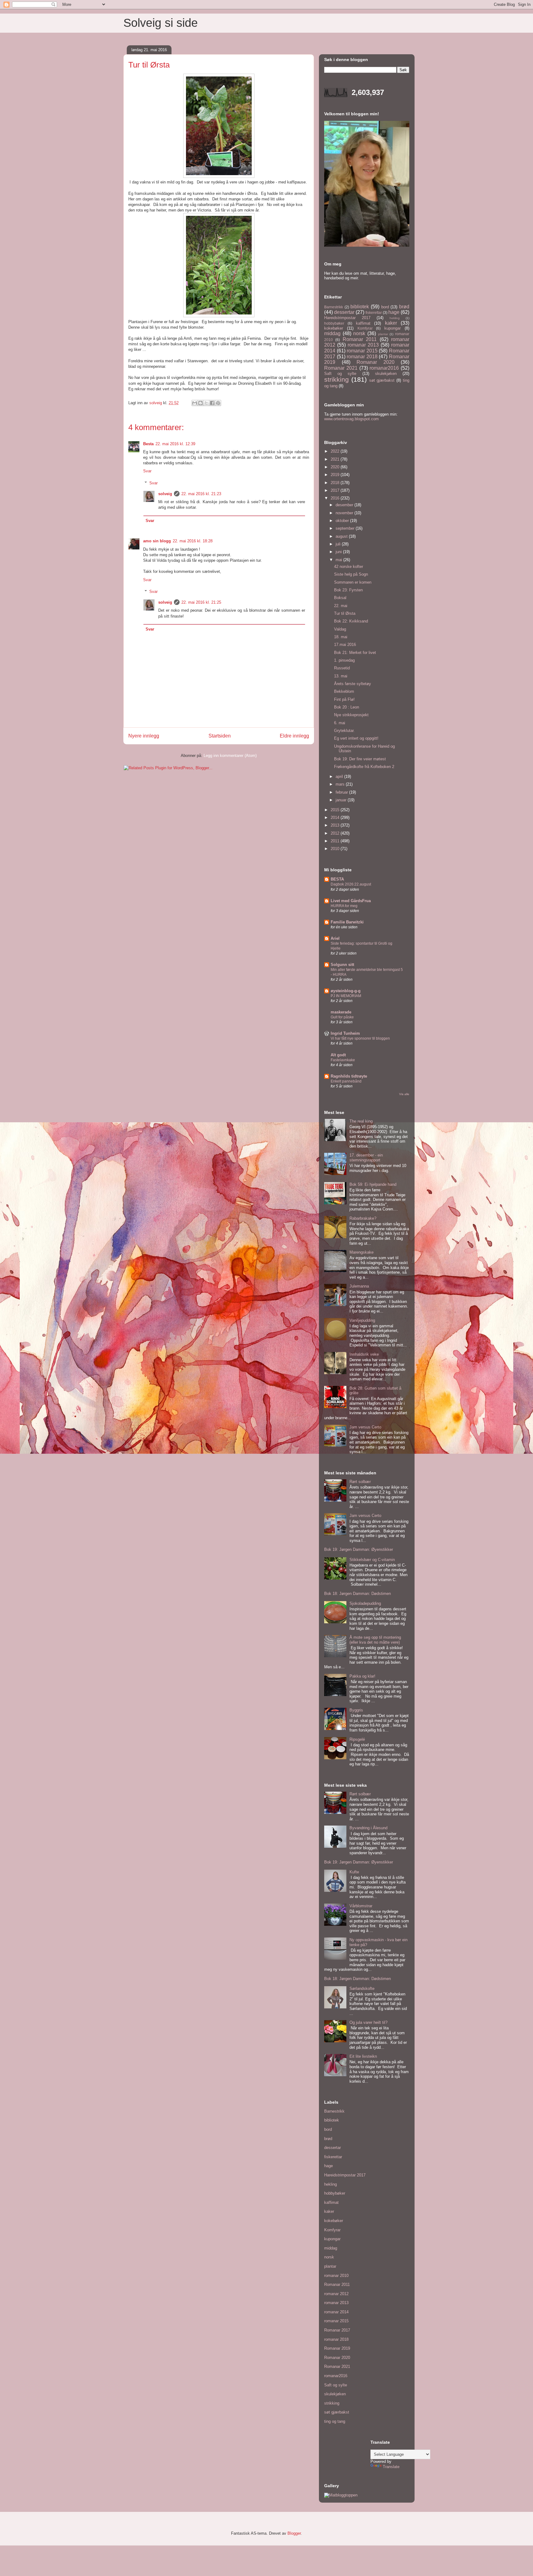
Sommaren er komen (353, 582)
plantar (383, 334)
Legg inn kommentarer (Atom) (230, 756)
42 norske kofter (349, 567)
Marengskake (362, 1252)
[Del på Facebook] (212, 403)
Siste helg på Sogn (351, 574)
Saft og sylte (340, 374)
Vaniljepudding (362, 1320)
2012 (336, 833)
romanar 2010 (336, 2276)
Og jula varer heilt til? (368, 2022)
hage (394, 312)
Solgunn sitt (342, 965)
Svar (147, 471)
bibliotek (360, 307)
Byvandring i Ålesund (368, 1828)
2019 (336, 475)
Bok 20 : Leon (347, 707)
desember (345, 505)
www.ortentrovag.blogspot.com (351, 419)
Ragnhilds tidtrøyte (349, 1076)
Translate (391, 2467)
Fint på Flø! (344, 699)
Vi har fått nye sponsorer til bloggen (360, 1038)
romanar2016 (384, 368)
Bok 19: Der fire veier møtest (360, 759)
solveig (165, 494)
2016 (336, 498)
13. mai (341, 676)
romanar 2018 (362, 357)
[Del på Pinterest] (218, 403)
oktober (343, 521)
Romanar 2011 (360, 339)
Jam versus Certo (365, 1427)
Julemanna (359, 1286)
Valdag (340, 629)
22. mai (341, 606)
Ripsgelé (357, 1739)
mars (341, 784)
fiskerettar (374, 312)
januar (342, 800)
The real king (361, 1121)
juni (339, 552)
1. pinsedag (344, 660)
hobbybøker (334, 323)
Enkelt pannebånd (346, 1081)
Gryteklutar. (344, 731)
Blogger (294, 2533)
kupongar (393, 328)
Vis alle (404, 1094)
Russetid (342, 668)
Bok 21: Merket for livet (355, 653)
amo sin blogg (157, 541)
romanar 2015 (362, 351)
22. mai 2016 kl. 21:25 (201, 602)
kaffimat (363, 323)
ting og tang (335, 2421)
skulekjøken (386, 374)
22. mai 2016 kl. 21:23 (201, 494)
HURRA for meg (344, 906)
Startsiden (220, 736)
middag (332, 333)
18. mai (341, 637)
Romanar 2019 (337, 2348)
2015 (336, 810)
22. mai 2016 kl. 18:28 (193, 541)
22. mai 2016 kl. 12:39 (175, 444)
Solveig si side (161, 23)
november (345, 513)
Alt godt (338, 1055)
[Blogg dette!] (200, 403)
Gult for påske (342, 1017)
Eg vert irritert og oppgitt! (356, 738)
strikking (337, 379)
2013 (336, 825)
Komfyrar (365, 328)
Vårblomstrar (361, 1906)
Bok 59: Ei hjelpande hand (373, 1184)
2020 (336, 467)
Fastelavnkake (343, 1060)
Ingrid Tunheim (345, 1033)
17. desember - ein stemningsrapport (366, 1158)
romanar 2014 (336, 2312)
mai (339, 560)
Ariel (335, 938)
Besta (148, 444)
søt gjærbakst (382, 380)
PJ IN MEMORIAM (346, 996)
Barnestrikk (334, 307)
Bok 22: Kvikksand (351, 621)
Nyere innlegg (144, 736)
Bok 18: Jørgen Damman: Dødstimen (357, 1594)
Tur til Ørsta (345, 613)
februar (342, 792)
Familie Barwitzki (347, 922)
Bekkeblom (344, 691)
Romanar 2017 (337, 2330)
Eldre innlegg (294, 736)
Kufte (354, 1872)
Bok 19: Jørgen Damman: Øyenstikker (359, 1549)
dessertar (344, 312)
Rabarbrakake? (363, 1218)
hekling (395, 318)
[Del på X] (206, 403)
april (340, 776)
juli (339, 544)
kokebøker (334, 328)
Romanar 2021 (341, 368)
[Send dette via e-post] (195, 403)
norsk (359, 333)
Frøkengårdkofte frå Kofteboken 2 (364, 767)
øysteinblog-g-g (346, 991)
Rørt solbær (360, 1482)
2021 (336, 459)
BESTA (337, 879)
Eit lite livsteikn (363, 2056)
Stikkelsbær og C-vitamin (372, 1560)
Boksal (340, 598)
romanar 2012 (336, 2294)
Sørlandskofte (362, 1988)
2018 (336, 483)
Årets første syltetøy (353, 684)
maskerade (341, 1012)
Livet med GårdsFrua (351, 901)
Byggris (356, 1710)
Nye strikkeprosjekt (351, 715)
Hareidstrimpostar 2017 (347, 318)
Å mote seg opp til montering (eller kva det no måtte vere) (375, 1640)
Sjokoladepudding (365, 1603)
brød (404, 307)
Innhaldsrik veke (364, 1354)
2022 (336, 451)
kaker (391, 323)
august (342, 536)
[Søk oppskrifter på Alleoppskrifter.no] (341, 2495)
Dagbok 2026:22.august (351, 884)
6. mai (340, 723)
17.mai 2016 (345, 645)
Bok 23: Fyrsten (348, 590)
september (346, 528)
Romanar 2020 (376, 362)
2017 (336, 490)
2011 (336, 841)
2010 (336, 849)
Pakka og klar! (362, 1676)
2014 (336, 818)
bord (385, 307)
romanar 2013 (363, 345)
